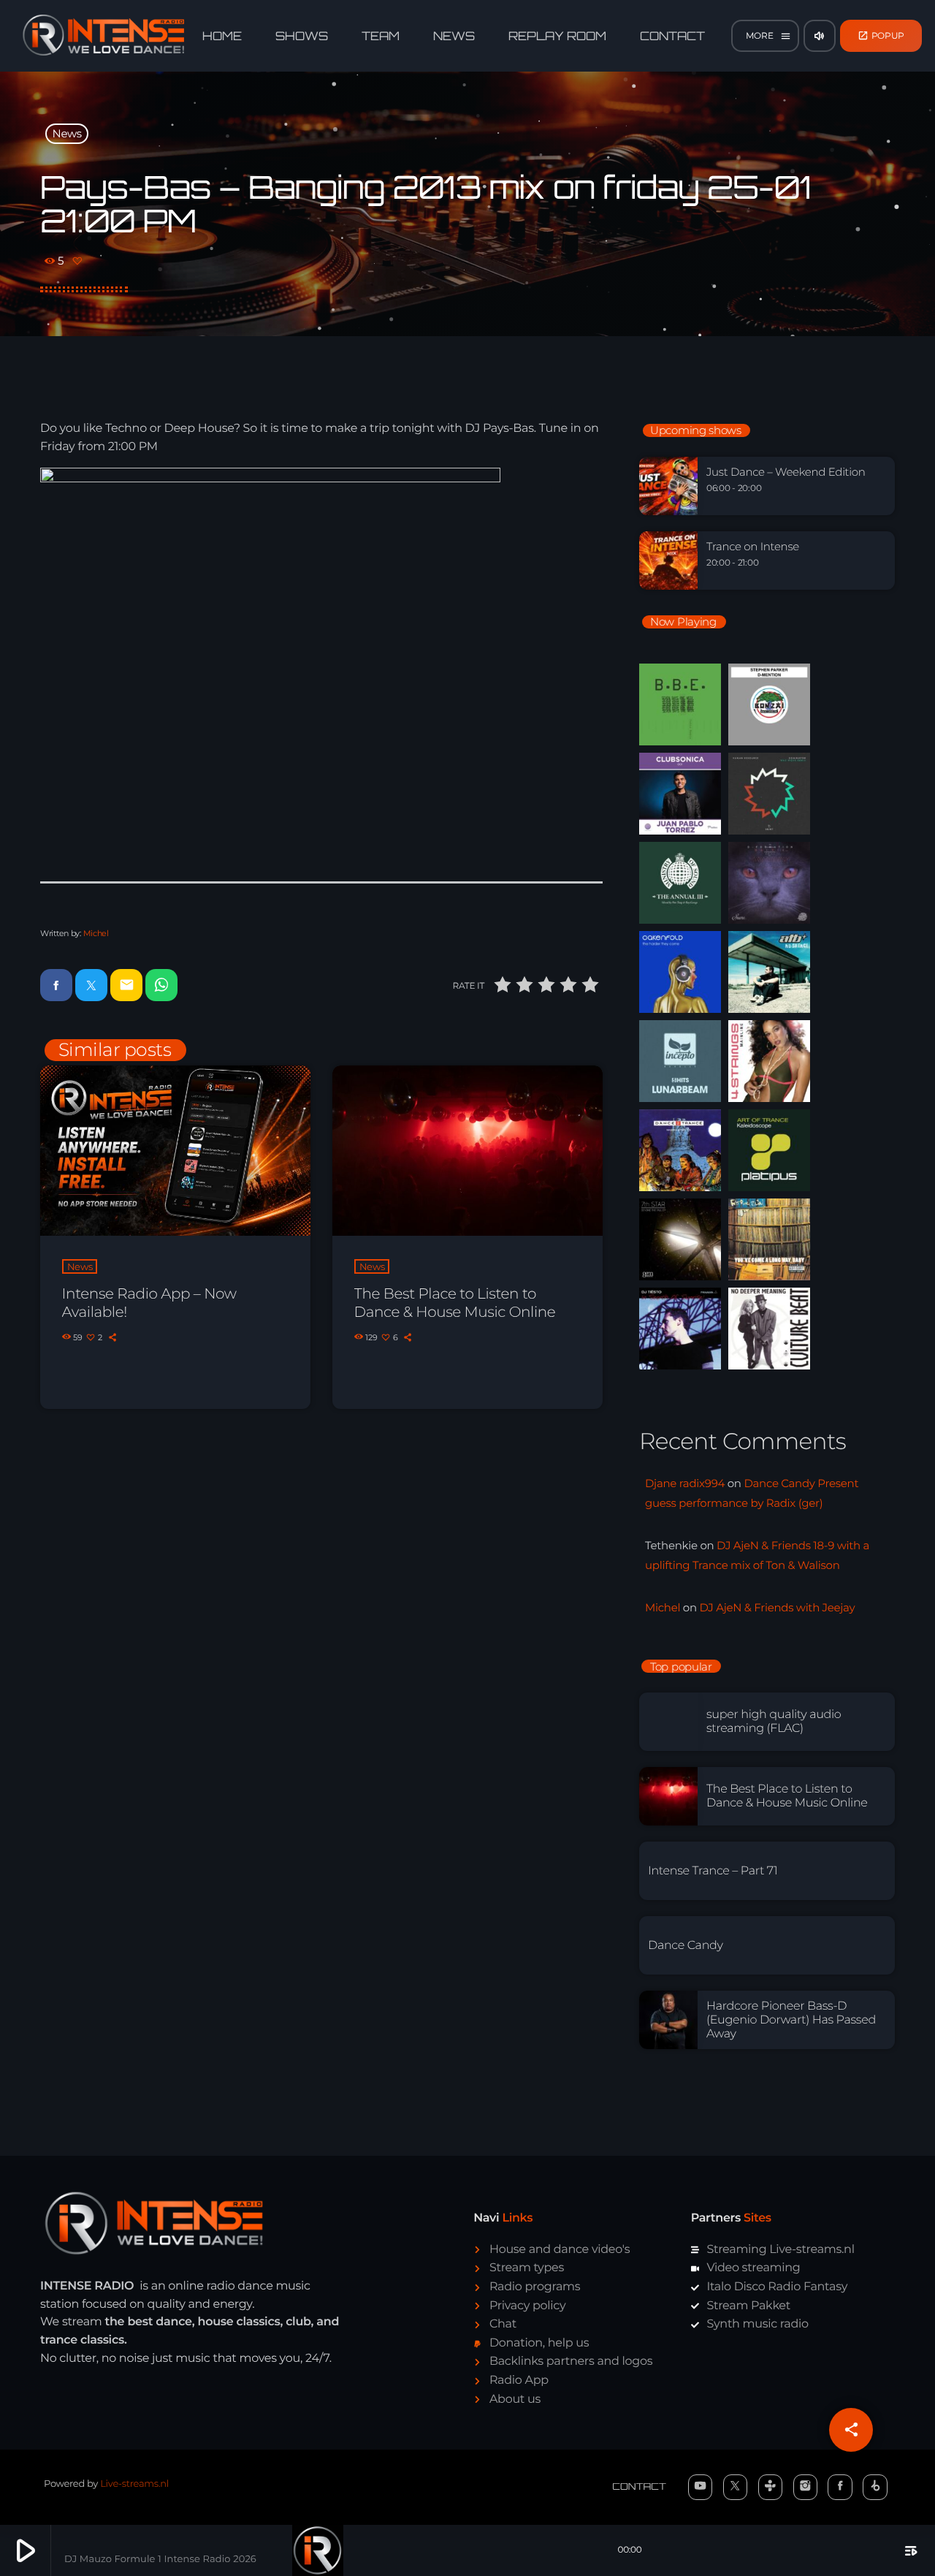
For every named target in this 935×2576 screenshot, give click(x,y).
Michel (96, 933)
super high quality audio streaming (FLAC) (774, 1722)
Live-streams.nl (134, 2484)
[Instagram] (806, 2487)
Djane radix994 (685, 1483)
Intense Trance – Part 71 (713, 1871)
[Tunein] (771, 2487)
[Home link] (104, 36)
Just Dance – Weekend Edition (786, 472)
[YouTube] (701, 2487)
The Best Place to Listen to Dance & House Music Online (455, 1303)
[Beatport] (875, 2487)
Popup (881, 35)
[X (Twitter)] (736, 2487)
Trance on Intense (753, 547)
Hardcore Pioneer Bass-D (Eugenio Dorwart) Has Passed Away (791, 2020)
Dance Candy (686, 1946)
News (67, 133)
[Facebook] (840, 2487)
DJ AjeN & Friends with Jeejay (777, 1607)
